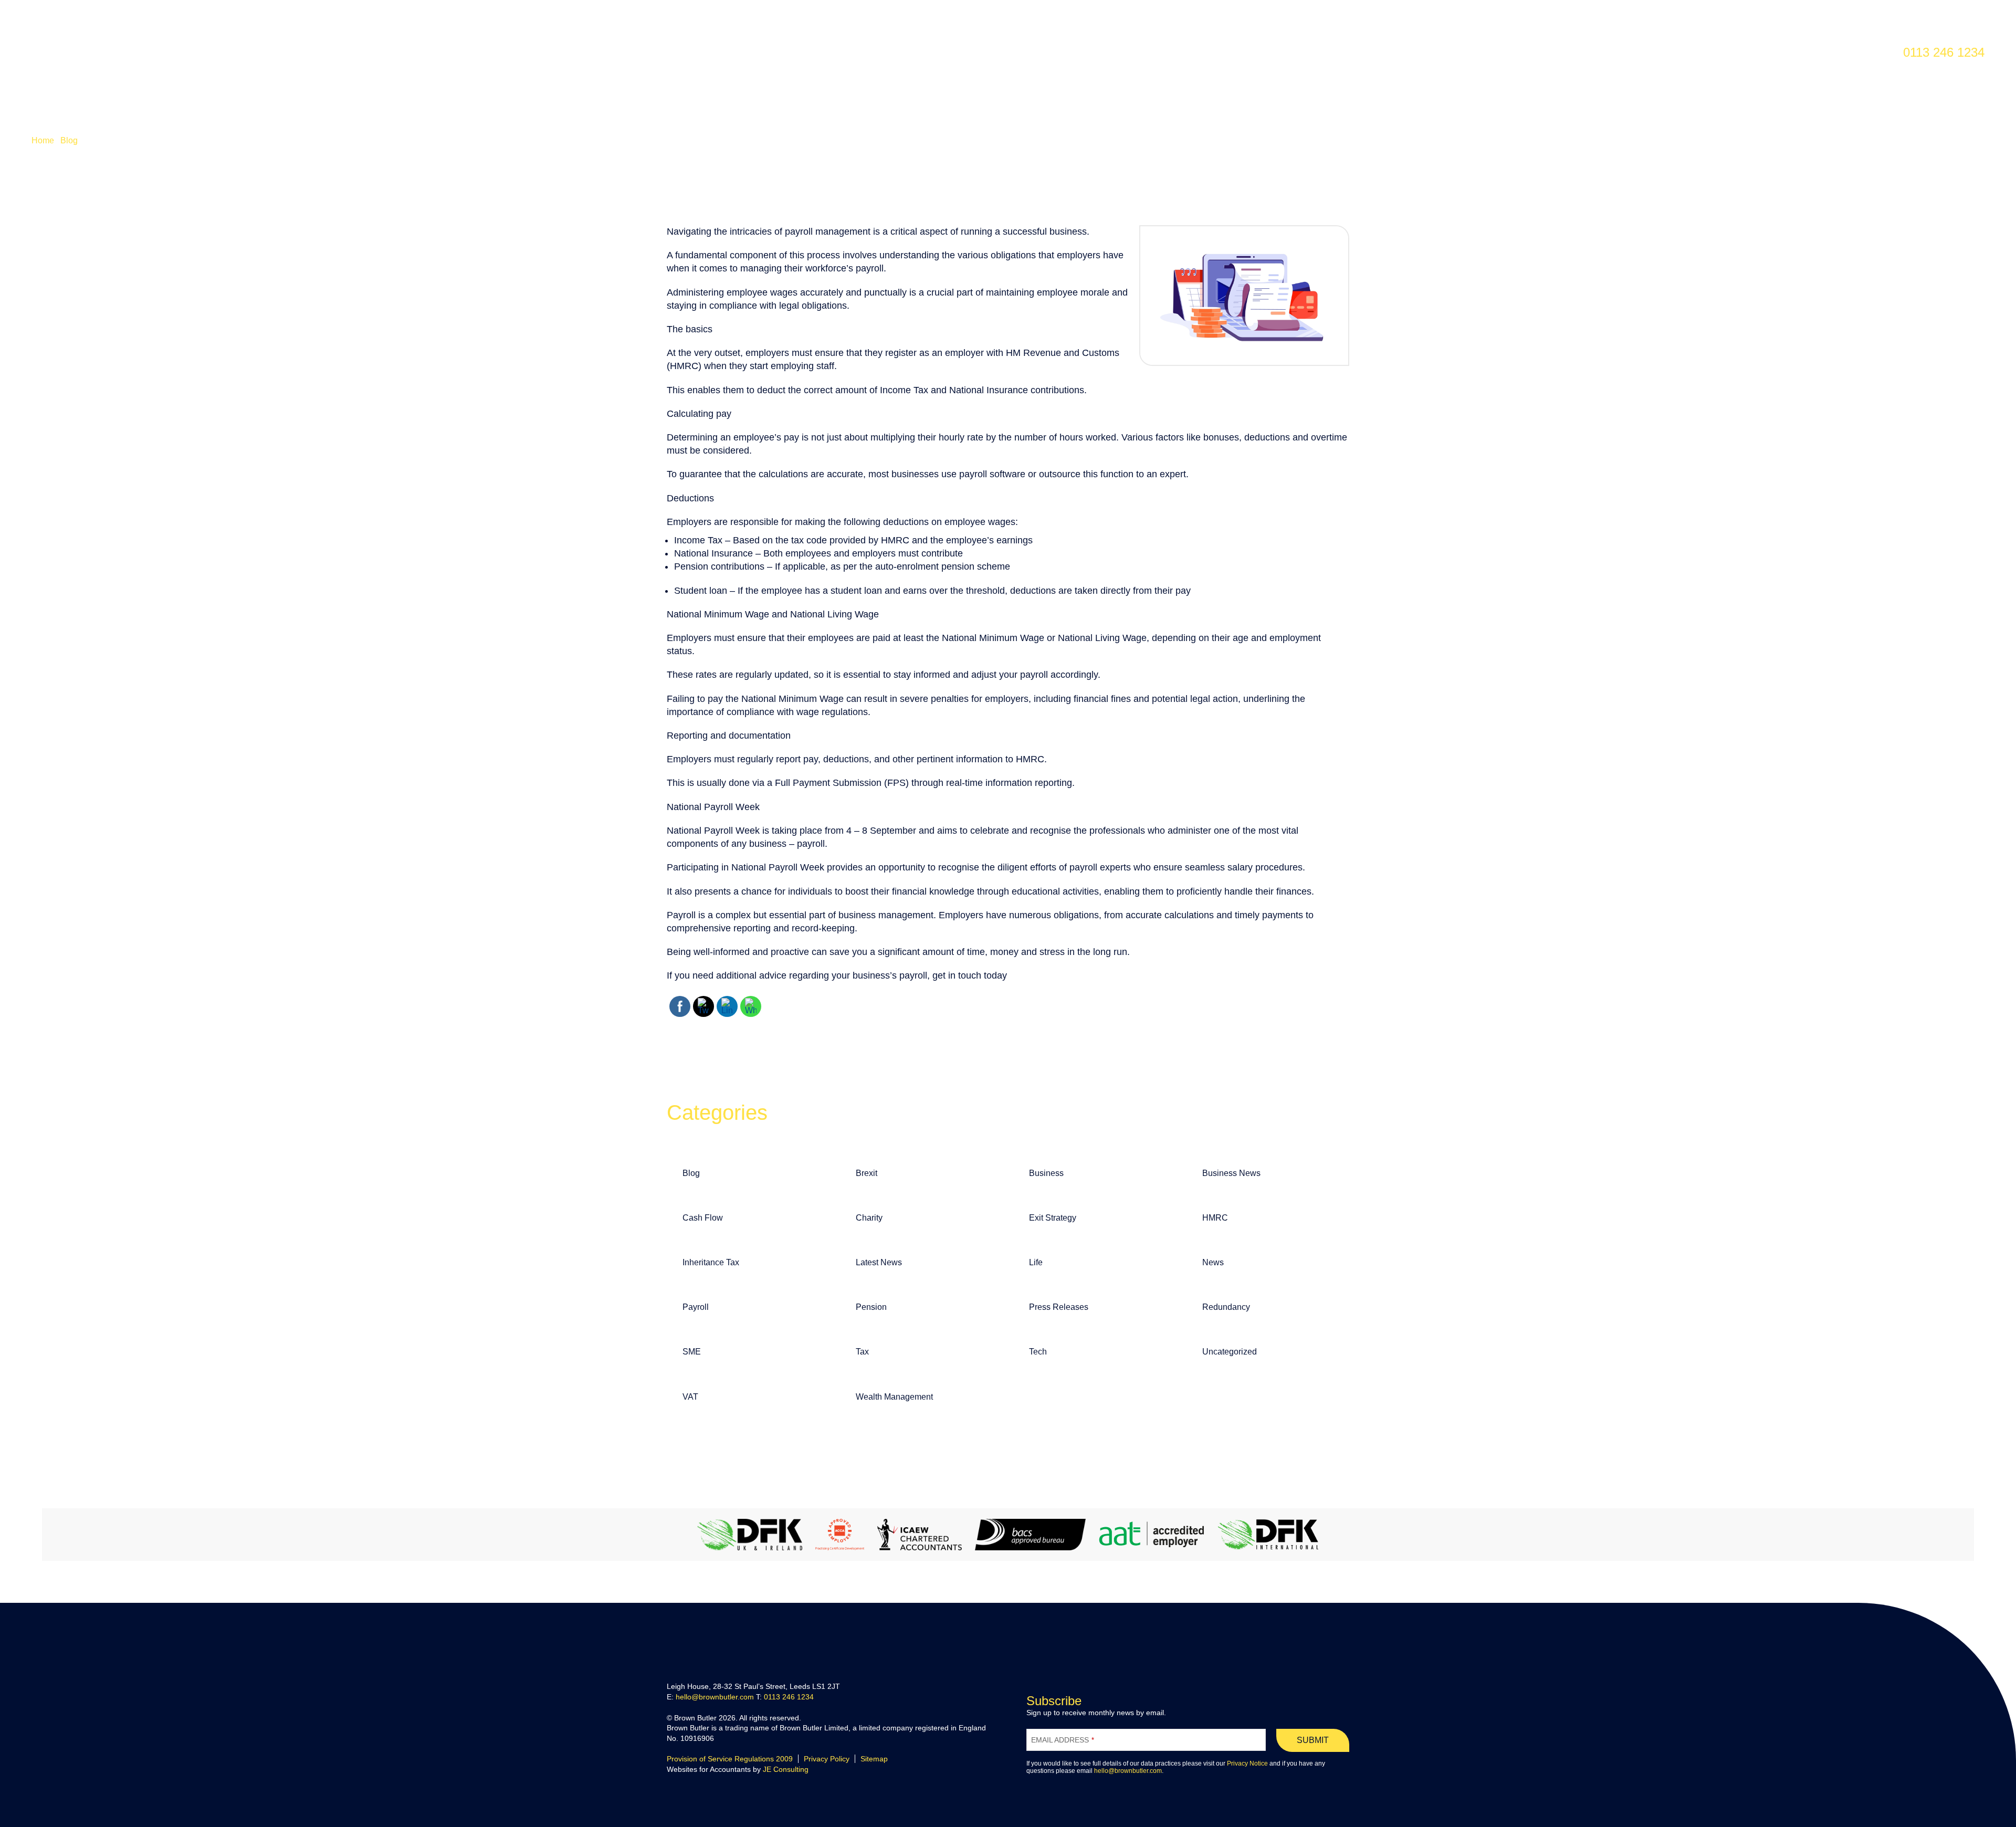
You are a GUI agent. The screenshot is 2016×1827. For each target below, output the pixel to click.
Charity (869, 1218)
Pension (871, 1307)
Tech (1038, 1352)
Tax (862, 1352)
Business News (1231, 1173)
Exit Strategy (1053, 1218)
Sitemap (874, 1759)
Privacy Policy (827, 1759)
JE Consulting (786, 1769)
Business (1046, 1173)
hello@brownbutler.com (715, 1697)
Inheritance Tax (711, 1262)
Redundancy (1226, 1307)
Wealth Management (894, 1397)
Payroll (696, 1307)
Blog (69, 140)
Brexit (867, 1173)
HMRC (1215, 1218)
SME (692, 1352)
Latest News (879, 1262)
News (1213, 1262)
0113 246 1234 (789, 1697)
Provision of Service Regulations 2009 (730, 1759)
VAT (690, 1397)
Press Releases (1059, 1307)
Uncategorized (1230, 1352)
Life (1036, 1262)
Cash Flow (703, 1218)
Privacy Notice (1247, 1763)
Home (43, 140)
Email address (1063, 1740)
